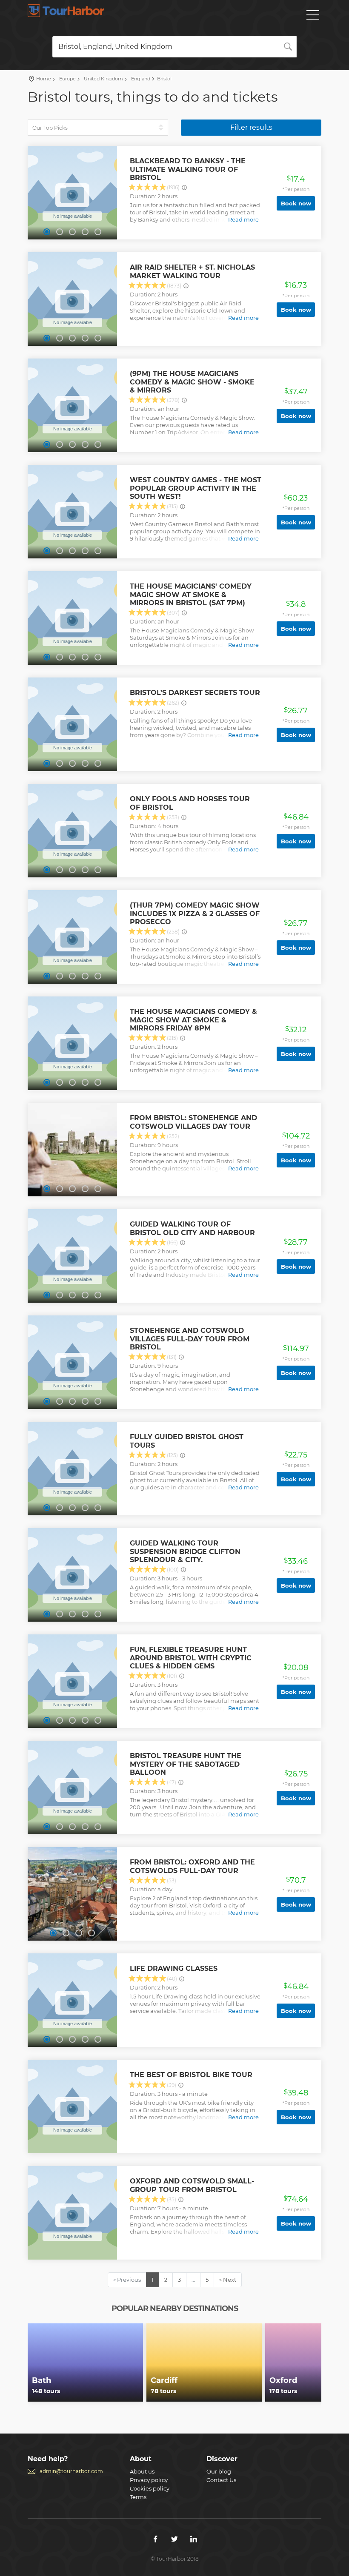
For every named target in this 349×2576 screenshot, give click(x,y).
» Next (228, 2280)
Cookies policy (150, 2488)
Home (44, 79)
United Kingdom (103, 79)
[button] (47, 232)
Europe (67, 79)
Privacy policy (149, 2480)
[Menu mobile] (313, 17)
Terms (138, 2497)
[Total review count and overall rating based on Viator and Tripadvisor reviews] (184, 188)
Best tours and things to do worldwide (66, 11)
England (140, 79)
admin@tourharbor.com (71, 2471)
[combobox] (174, 47)
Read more (243, 219)
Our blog (219, 2471)
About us (142, 2471)
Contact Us (221, 2480)
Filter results (251, 127)
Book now (296, 203)
